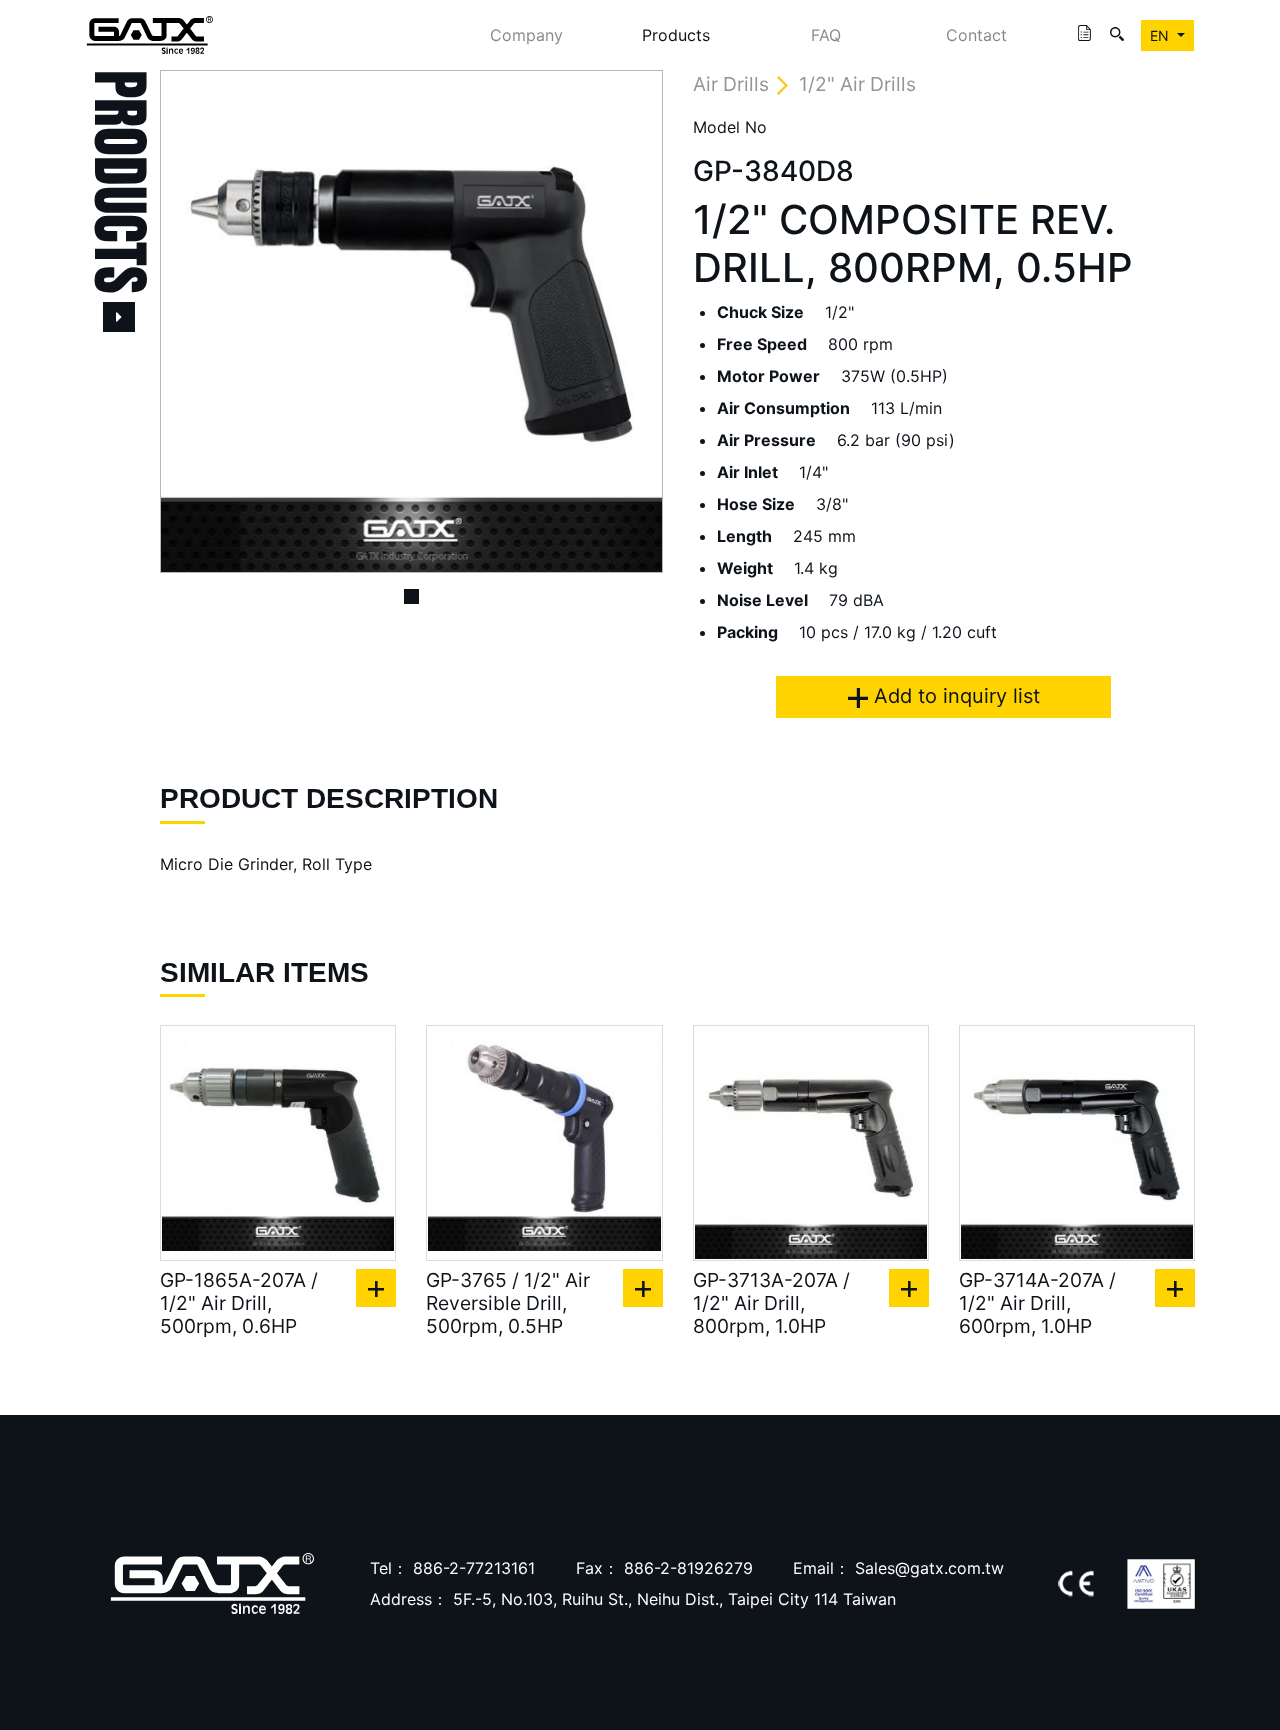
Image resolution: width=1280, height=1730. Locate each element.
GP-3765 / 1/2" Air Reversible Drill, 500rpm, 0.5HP (508, 1303)
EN (1161, 35)
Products (676, 35)
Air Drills (731, 84)
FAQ (826, 35)
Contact (976, 35)
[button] (197, 321)
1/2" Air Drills (857, 84)
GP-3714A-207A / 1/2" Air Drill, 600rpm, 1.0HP (1037, 1303)
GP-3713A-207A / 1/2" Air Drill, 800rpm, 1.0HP (771, 1303)
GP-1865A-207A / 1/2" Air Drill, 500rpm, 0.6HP (239, 1303)
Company (526, 35)
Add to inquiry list (954, 696)
